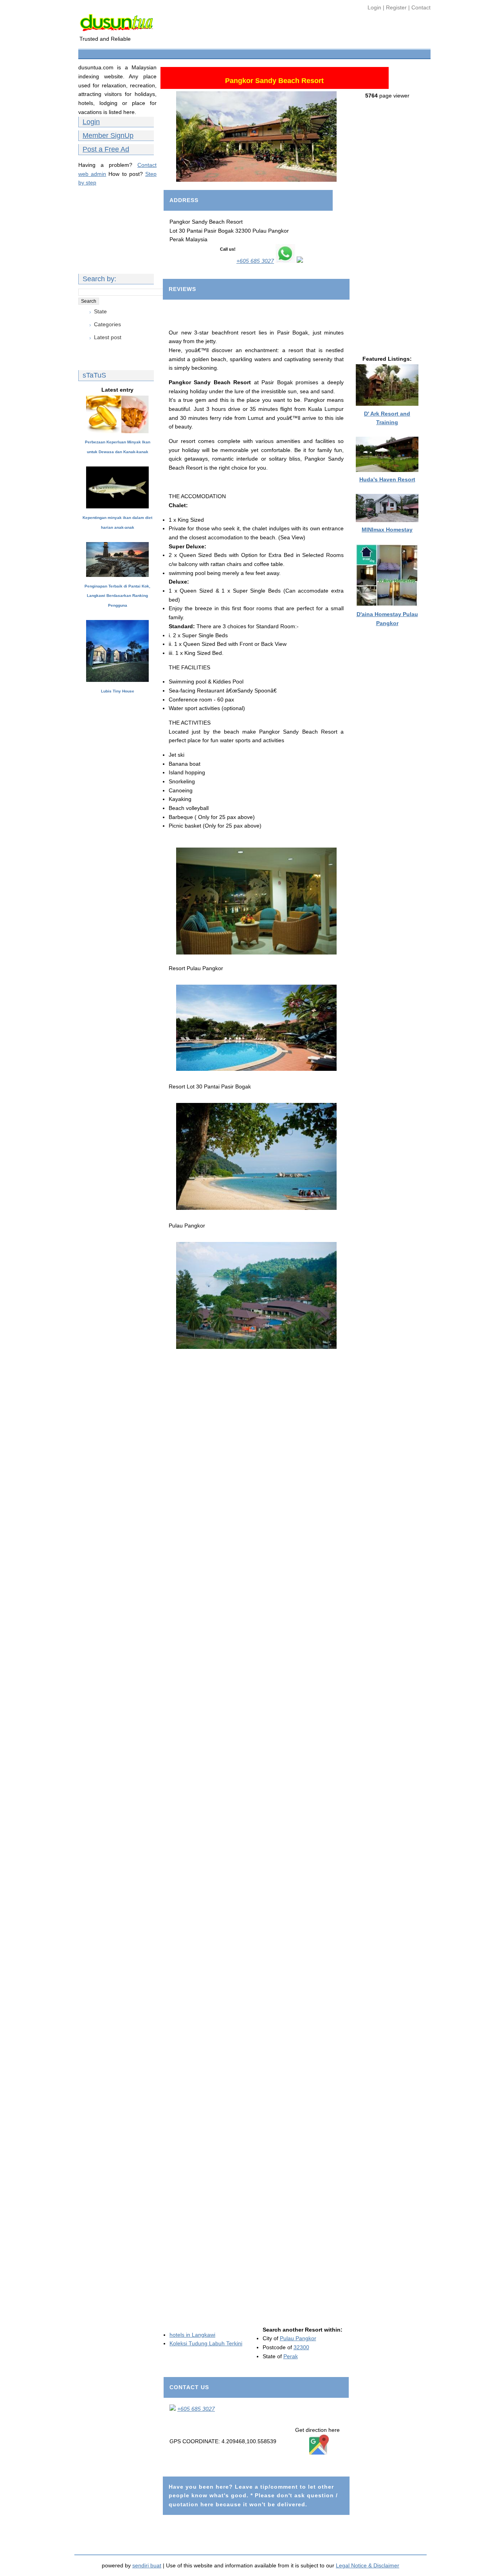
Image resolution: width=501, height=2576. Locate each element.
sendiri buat (147, 2565)
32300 (301, 2347)
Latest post (108, 337)
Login (375, 7)
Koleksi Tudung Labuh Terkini (206, 2343)
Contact (421, 7)
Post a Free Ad (106, 149)
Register (396, 7)
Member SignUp (108, 136)
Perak (291, 2356)
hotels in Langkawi (192, 2335)
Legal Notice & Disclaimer (368, 2565)
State (100, 311)
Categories (107, 324)
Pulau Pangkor (298, 2338)
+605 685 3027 (255, 261)
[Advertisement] (223, 53)
